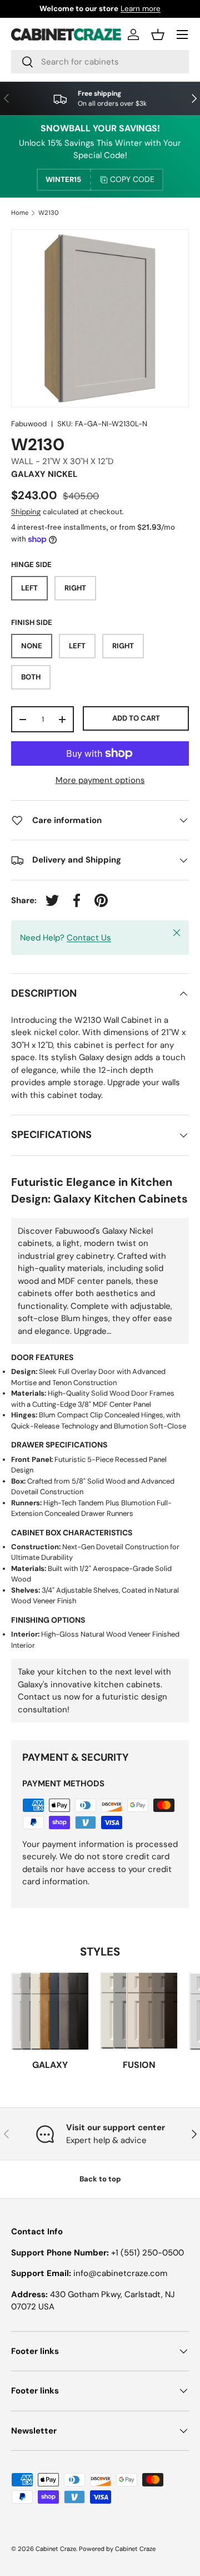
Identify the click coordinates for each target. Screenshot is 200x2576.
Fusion (139, 2065)
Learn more (141, 9)
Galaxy (50, 2065)
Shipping (26, 512)
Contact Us (89, 938)
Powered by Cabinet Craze (117, 2549)
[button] (158, 35)
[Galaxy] (50, 2011)
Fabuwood (29, 424)
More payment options (100, 780)
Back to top (100, 2179)
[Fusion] (139, 2011)
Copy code (132, 179)
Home (20, 213)
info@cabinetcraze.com (120, 2273)
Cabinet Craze (56, 2549)
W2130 (49, 213)
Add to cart (136, 718)
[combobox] (100, 62)
